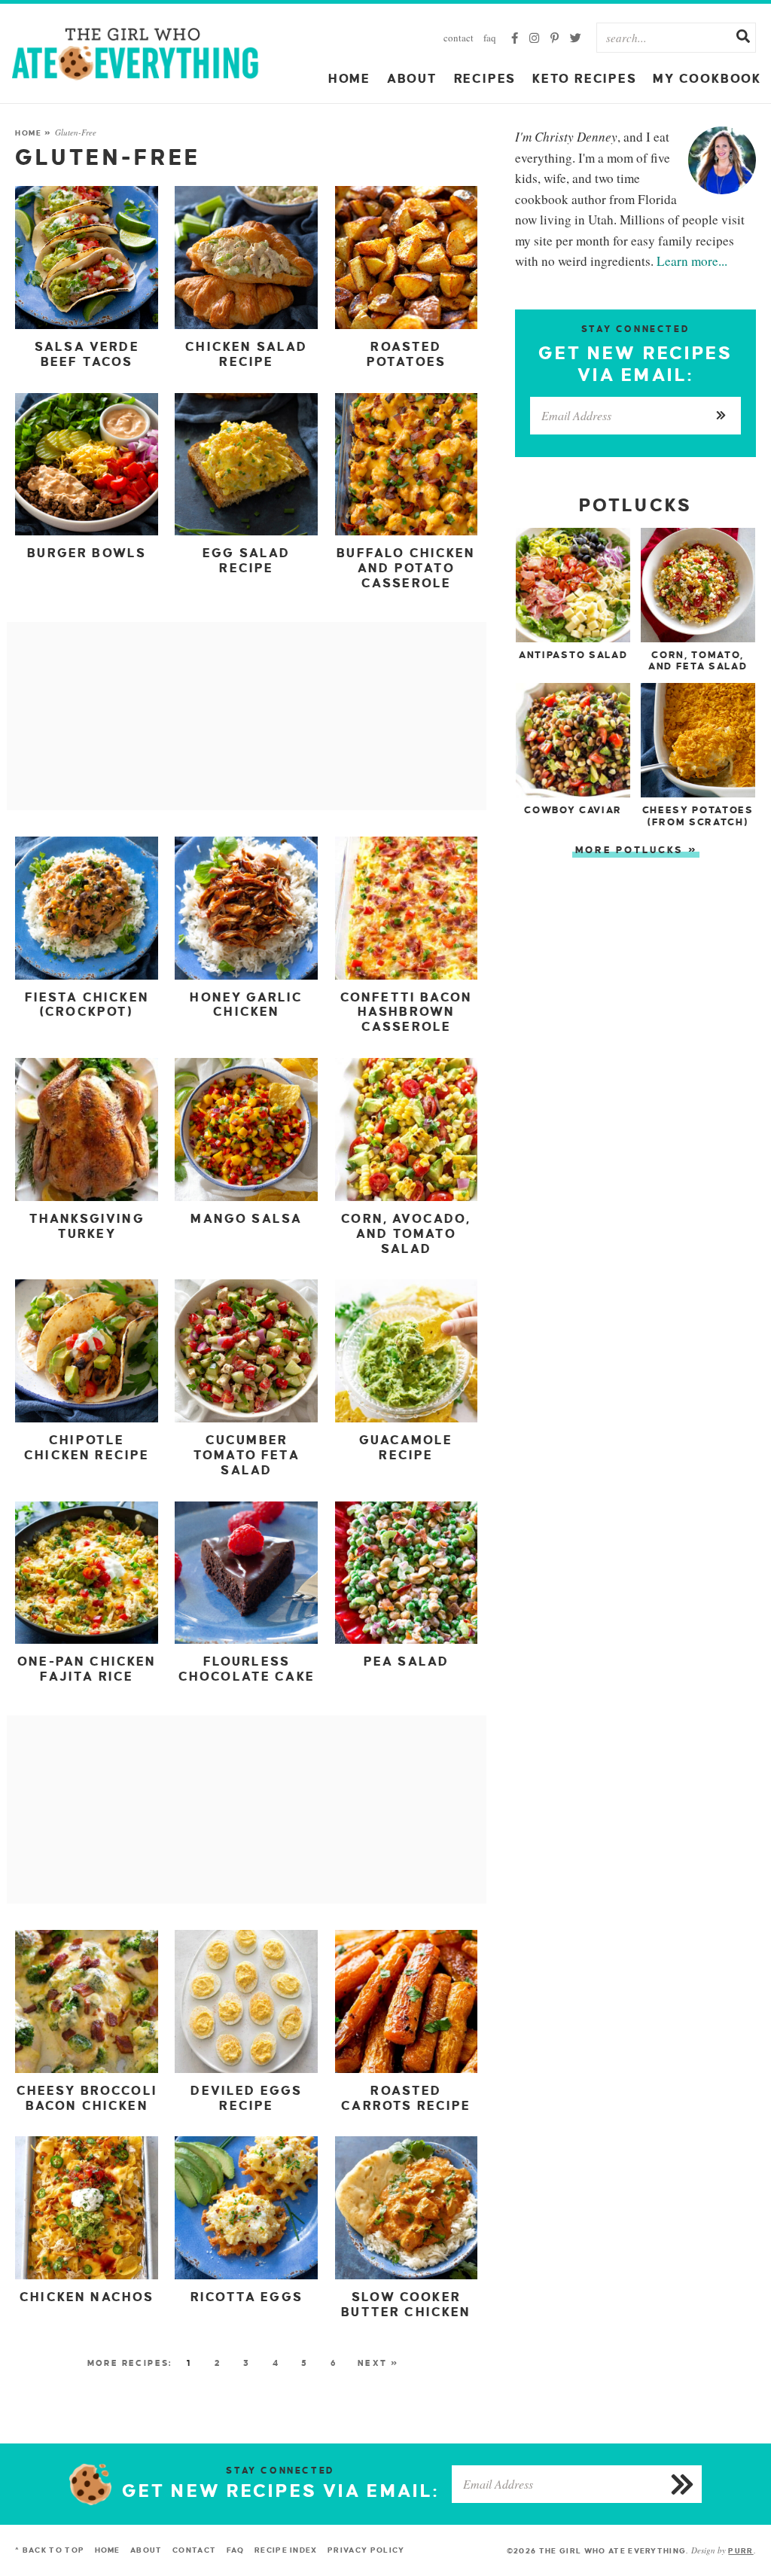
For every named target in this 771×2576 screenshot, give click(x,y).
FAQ (490, 38)
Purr (741, 2551)
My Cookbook (707, 79)
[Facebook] (515, 38)
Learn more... (692, 261)
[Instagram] (534, 38)
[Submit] (743, 38)
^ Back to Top (50, 2550)
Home (349, 79)
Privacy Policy (366, 2550)
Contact (459, 38)
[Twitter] (576, 38)
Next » (378, 2363)
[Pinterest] (555, 38)
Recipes (485, 79)
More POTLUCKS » (637, 850)
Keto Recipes (585, 79)
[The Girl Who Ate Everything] (136, 53)
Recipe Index (286, 2550)
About (412, 79)
